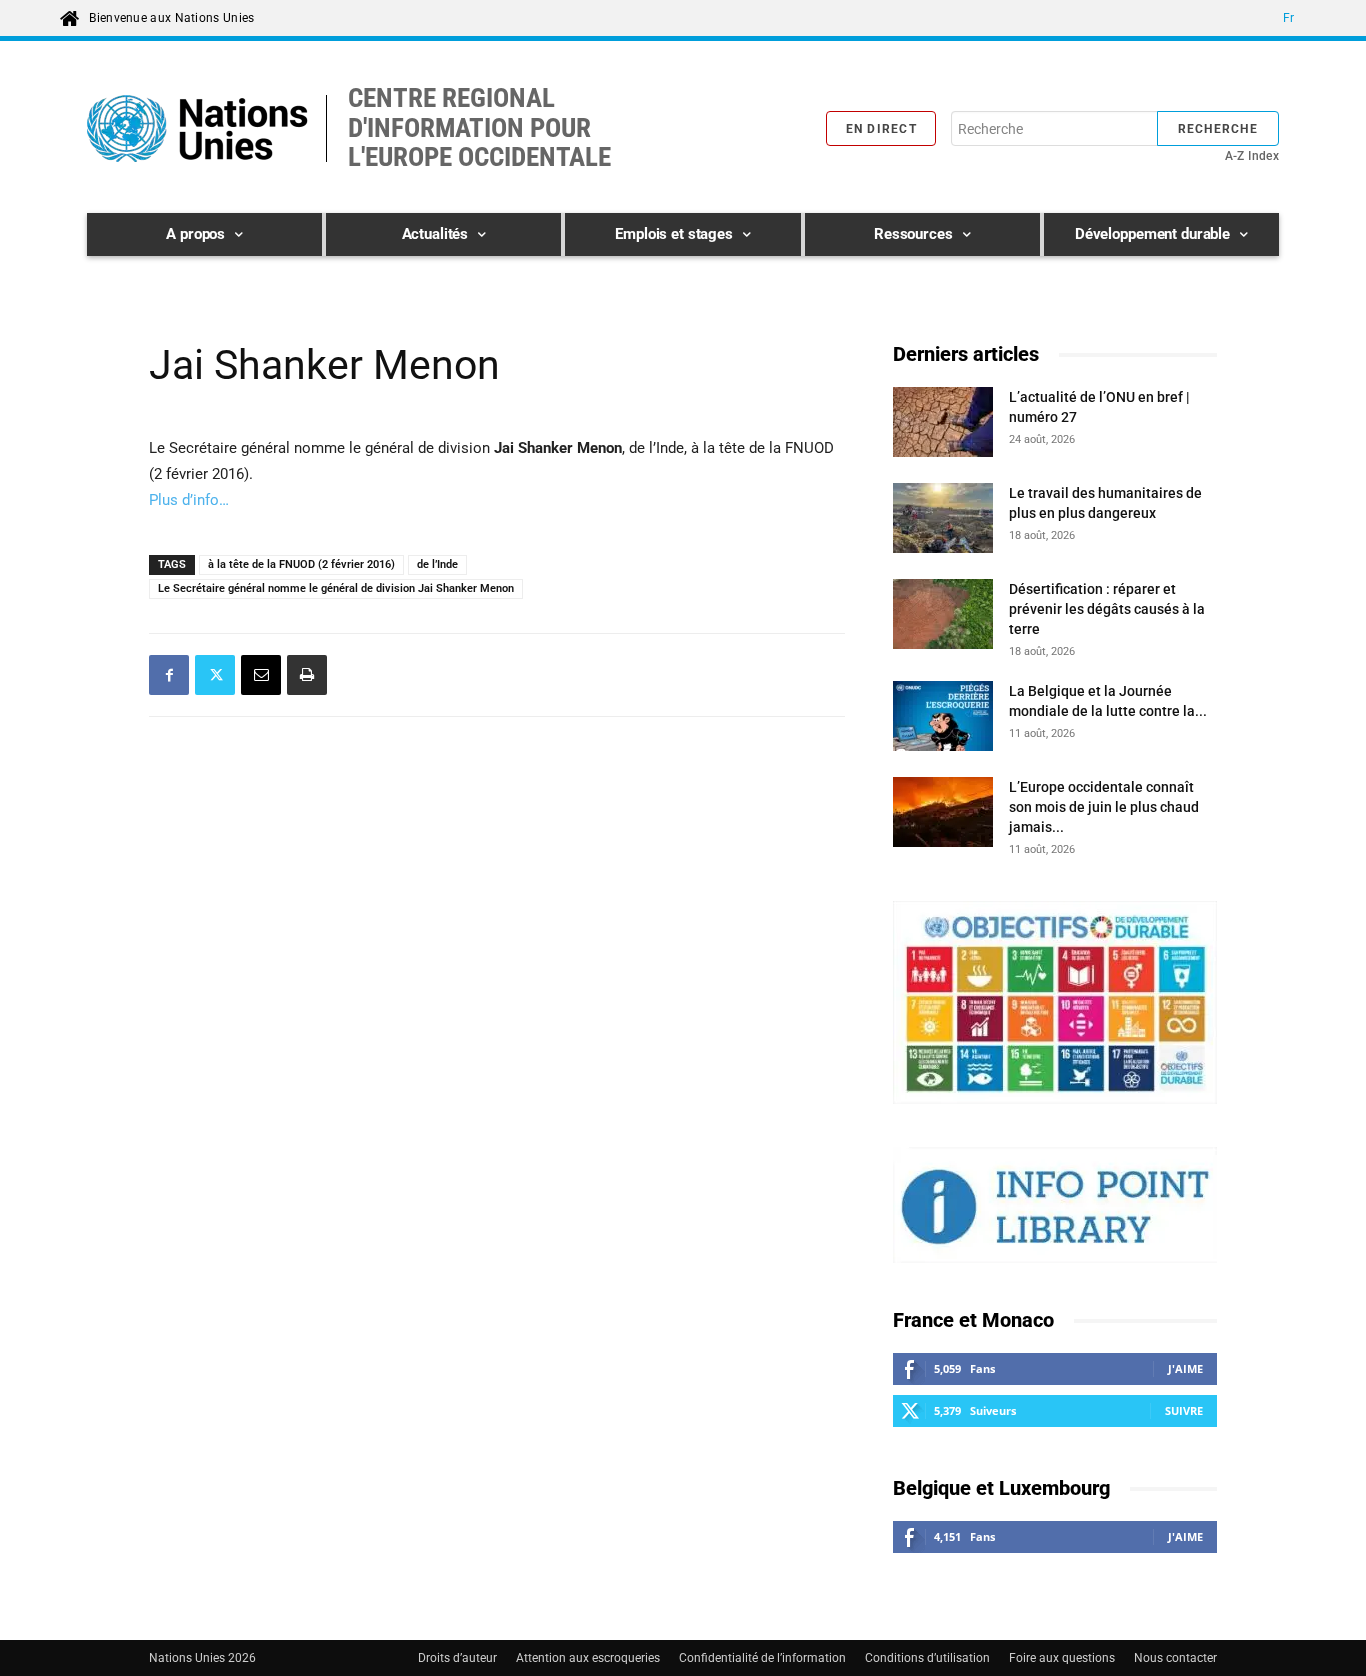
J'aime (1185, 1368)
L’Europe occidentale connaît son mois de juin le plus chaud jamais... (1104, 807)
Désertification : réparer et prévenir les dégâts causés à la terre (1107, 609)
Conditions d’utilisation (927, 1658)
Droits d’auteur (457, 1658)
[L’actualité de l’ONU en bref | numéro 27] (943, 425)
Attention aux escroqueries (588, 1658)
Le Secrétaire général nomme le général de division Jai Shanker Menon (336, 588)
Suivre (1184, 1410)
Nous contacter (1175, 1658)
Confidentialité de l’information (762, 1658)
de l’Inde (437, 564)
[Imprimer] (307, 675)
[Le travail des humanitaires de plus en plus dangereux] (943, 521)
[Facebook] (169, 675)
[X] (215, 675)
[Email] (261, 675)
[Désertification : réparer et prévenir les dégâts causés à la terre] (943, 617)
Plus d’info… (189, 500)
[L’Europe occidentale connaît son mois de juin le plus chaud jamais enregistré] (943, 815)
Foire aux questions (1062, 1658)
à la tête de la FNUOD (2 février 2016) (301, 564)
